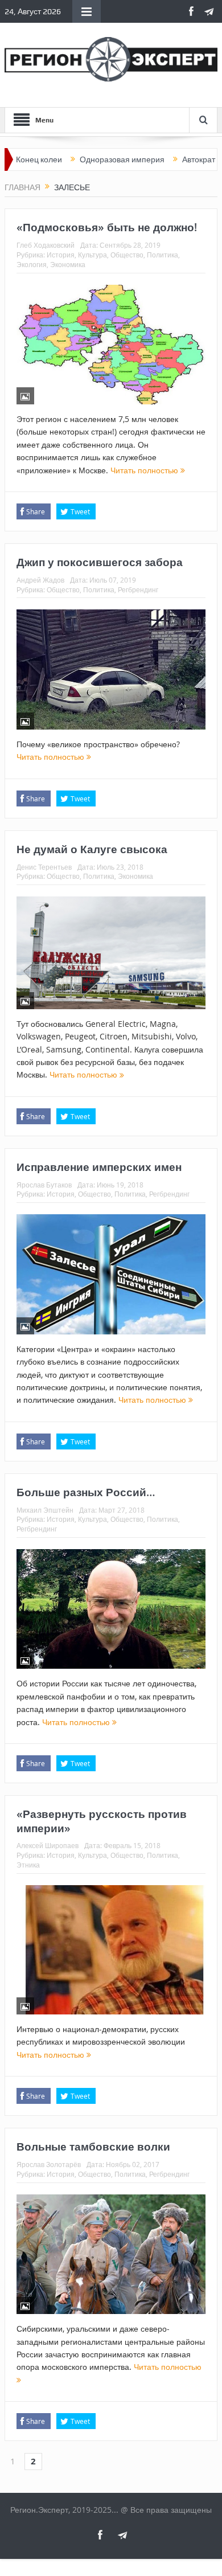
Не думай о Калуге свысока (92, 849)
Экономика (68, 264)
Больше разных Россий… (86, 1492)
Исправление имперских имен (99, 1167)
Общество (127, 255)
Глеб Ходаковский (46, 245)
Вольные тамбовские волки (93, 2147)
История (61, 255)
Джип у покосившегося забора (100, 562)
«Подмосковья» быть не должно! (107, 227)
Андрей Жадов (40, 580)
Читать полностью (145, 470)
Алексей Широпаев (48, 1845)
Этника (28, 1865)
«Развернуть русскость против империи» (102, 1821)
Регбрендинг (138, 589)
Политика (163, 255)
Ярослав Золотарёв (49, 2164)
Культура (92, 255)
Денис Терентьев (44, 867)
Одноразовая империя (86, 159)
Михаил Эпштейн (45, 1510)
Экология (32, 264)
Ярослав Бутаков (44, 1185)
